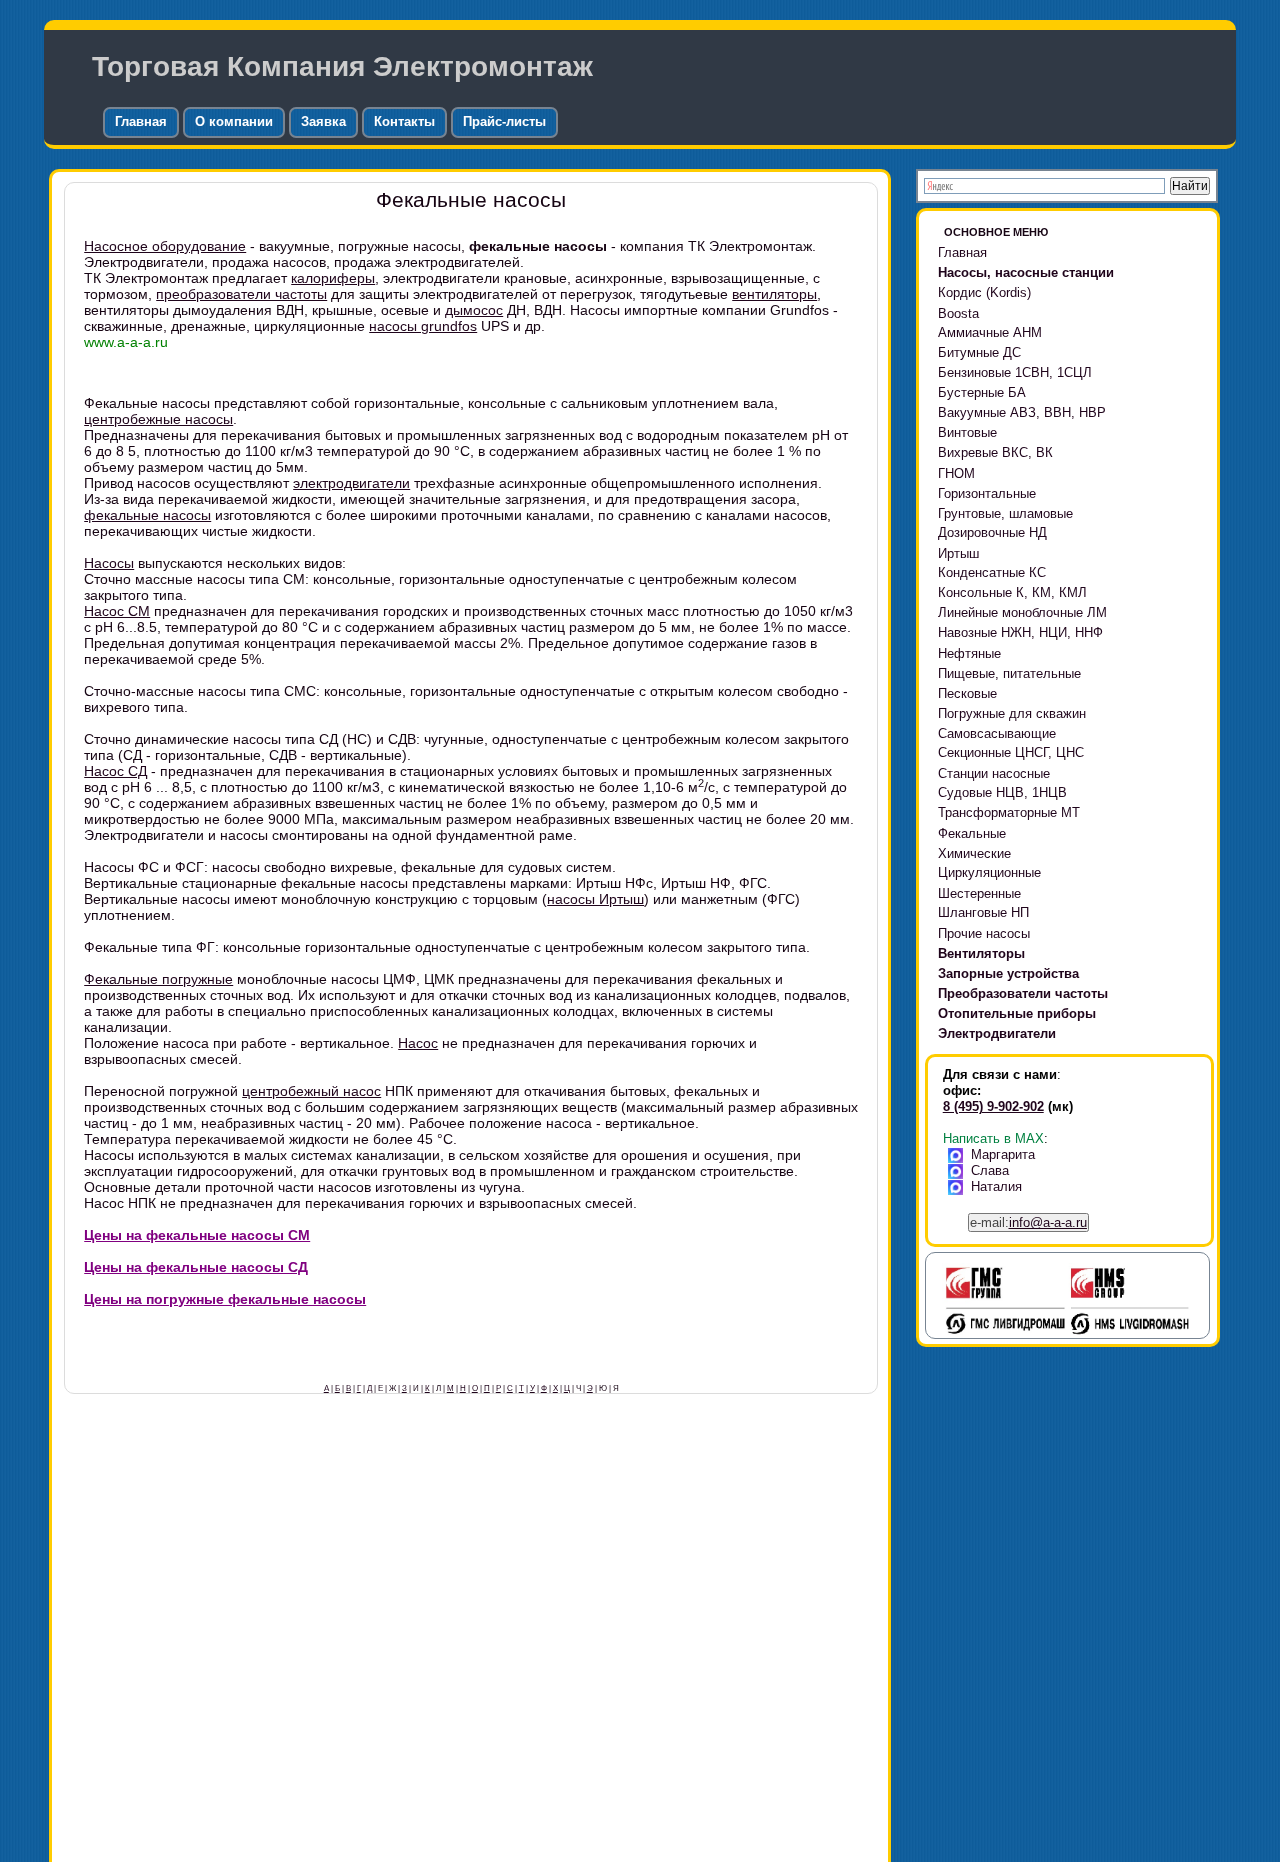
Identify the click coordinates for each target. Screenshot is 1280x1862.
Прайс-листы (504, 121)
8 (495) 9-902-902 (993, 1106)
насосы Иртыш (595, 899)
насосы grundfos (423, 326)
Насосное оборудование (165, 246)
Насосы (109, 563)
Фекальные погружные (158, 979)
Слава (990, 1170)
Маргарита (1003, 1154)
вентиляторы (774, 294)
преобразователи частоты (241, 294)
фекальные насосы (147, 515)
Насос (418, 1043)
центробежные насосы (158, 419)
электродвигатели (351, 483)
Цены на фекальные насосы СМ (197, 1235)
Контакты (404, 121)
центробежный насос (311, 1091)
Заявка (323, 121)
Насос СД (115, 771)
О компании (234, 121)
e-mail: (1028, 1222)
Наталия (996, 1186)
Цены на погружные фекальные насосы (225, 1299)
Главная (141, 121)
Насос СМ (117, 611)
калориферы (333, 278)
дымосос (474, 310)
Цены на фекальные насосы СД (196, 1267)
